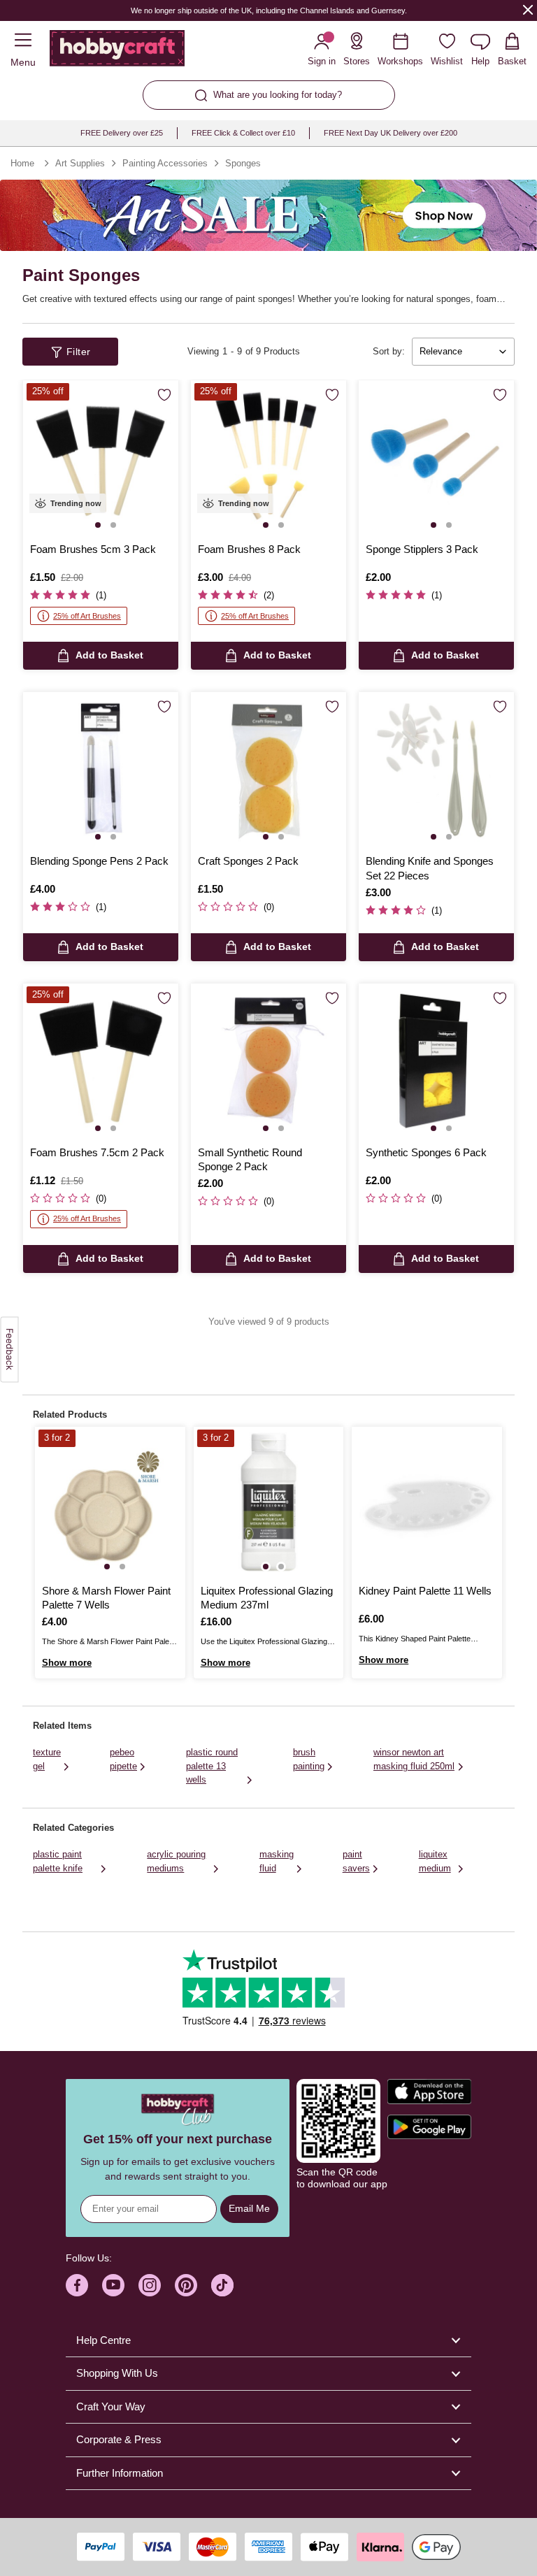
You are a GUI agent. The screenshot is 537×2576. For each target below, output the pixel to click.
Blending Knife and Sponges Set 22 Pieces (430, 868)
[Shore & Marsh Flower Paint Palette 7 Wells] (110, 1502)
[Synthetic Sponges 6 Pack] (436, 1061)
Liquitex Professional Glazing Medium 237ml (267, 1598)
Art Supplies (80, 163)
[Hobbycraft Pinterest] (186, 2285)
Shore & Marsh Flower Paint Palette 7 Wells (106, 1598)
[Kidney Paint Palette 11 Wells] (427, 1502)
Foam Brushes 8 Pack (249, 549)
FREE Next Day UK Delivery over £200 (391, 133)
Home (22, 163)
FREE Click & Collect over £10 (243, 133)
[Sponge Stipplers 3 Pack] (436, 458)
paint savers (356, 1861)
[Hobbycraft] (117, 51)
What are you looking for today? (278, 95)
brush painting (309, 1759)
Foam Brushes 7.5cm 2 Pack (97, 1152)
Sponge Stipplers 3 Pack (422, 549)
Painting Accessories (165, 163)
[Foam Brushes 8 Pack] (268, 458)
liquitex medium (435, 1861)
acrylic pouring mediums (176, 1861)
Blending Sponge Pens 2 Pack (99, 861)
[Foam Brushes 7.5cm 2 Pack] (101, 1061)
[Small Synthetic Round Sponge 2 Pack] (268, 1061)
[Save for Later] (164, 395)
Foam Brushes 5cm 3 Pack (93, 549)
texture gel (47, 1759)
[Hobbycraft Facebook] (77, 2285)
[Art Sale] (268, 215)
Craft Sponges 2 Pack (248, 861)
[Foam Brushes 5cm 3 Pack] (101, 458)
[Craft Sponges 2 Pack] (268, 770)
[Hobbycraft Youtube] (113, 2285)
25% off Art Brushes (87, 616)
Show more (67, 1663)
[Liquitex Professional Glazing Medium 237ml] (269, 1502)
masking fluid (277, 1861)
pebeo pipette (123, 1759)
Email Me (249, 2208)
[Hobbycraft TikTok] (222, 2285)
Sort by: (389, 351)
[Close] (528, 9)
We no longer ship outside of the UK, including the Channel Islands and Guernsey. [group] (268, 10)
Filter (79, 352)
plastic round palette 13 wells (212, 1766)
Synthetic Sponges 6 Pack (426, 1152)
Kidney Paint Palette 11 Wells (425, 1591)
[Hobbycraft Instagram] (150, 2285)
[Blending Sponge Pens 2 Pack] (101, 770)
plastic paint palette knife (58, 1861)
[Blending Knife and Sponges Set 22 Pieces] (436, 770)
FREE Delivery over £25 (122, 133)
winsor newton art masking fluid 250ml (414, 1759)
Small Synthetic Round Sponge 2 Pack (250, 1159)
